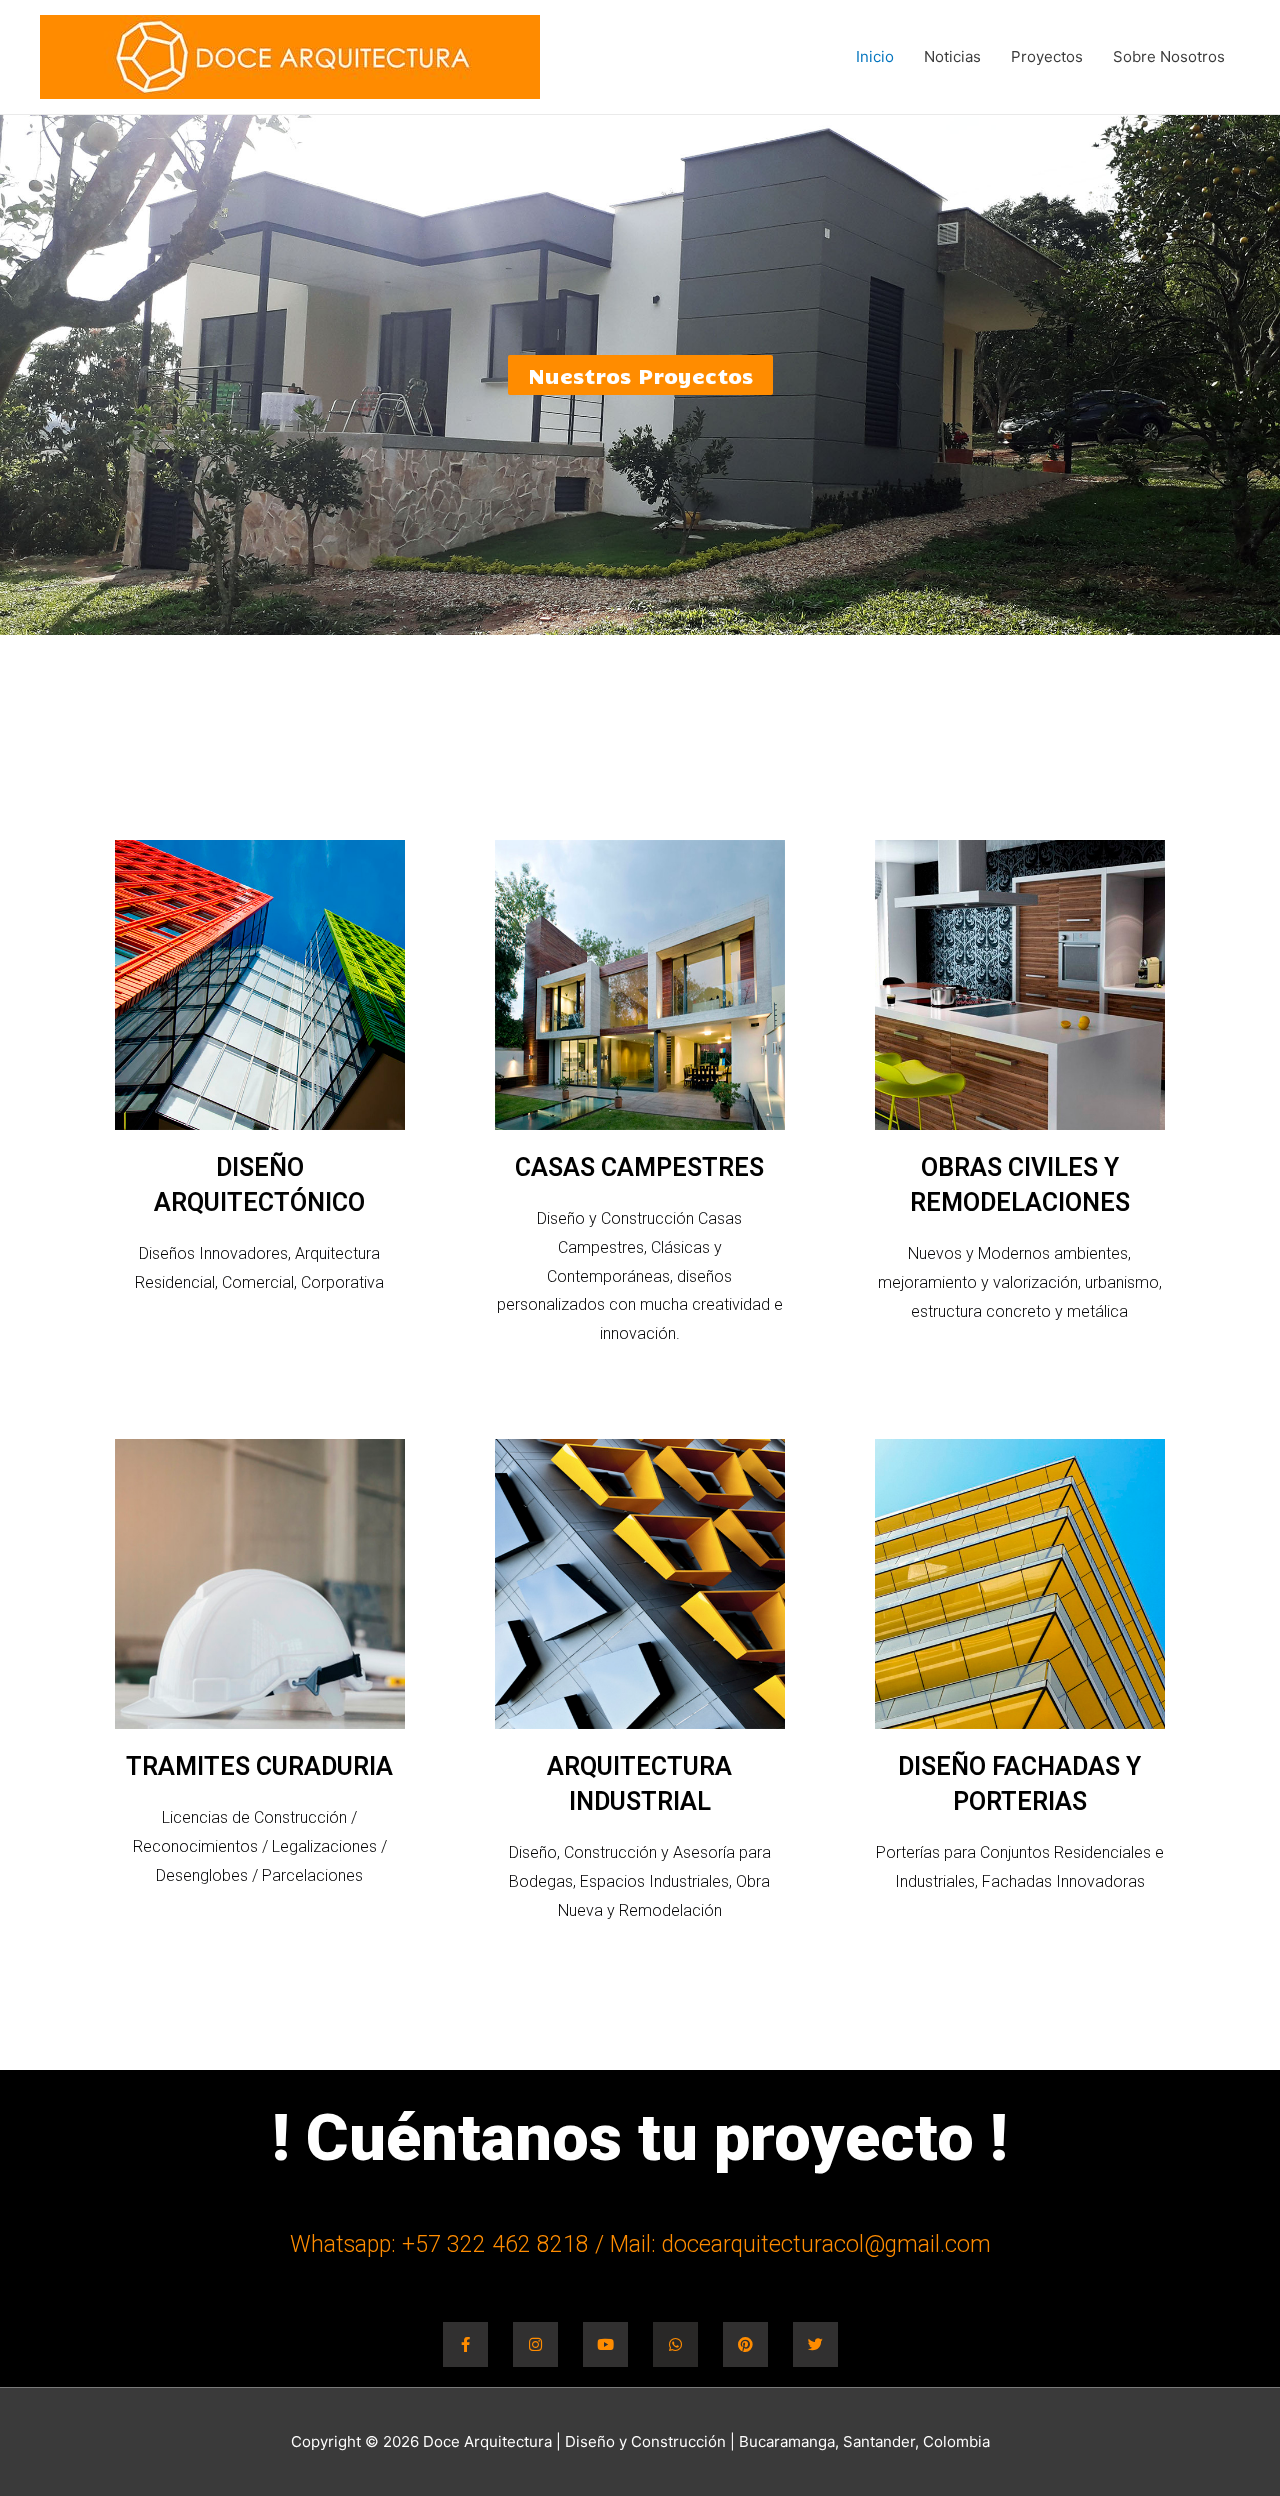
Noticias (952, 56)
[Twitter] (815, 2344)
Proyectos (1047, 56)
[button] (640, 375)
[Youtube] (605, 2344)
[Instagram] (535, 2344)
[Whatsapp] (675, 2344)
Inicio (875, 56)
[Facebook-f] (465, 2344)
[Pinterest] (745, 2344)
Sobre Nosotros (1169, 56)
